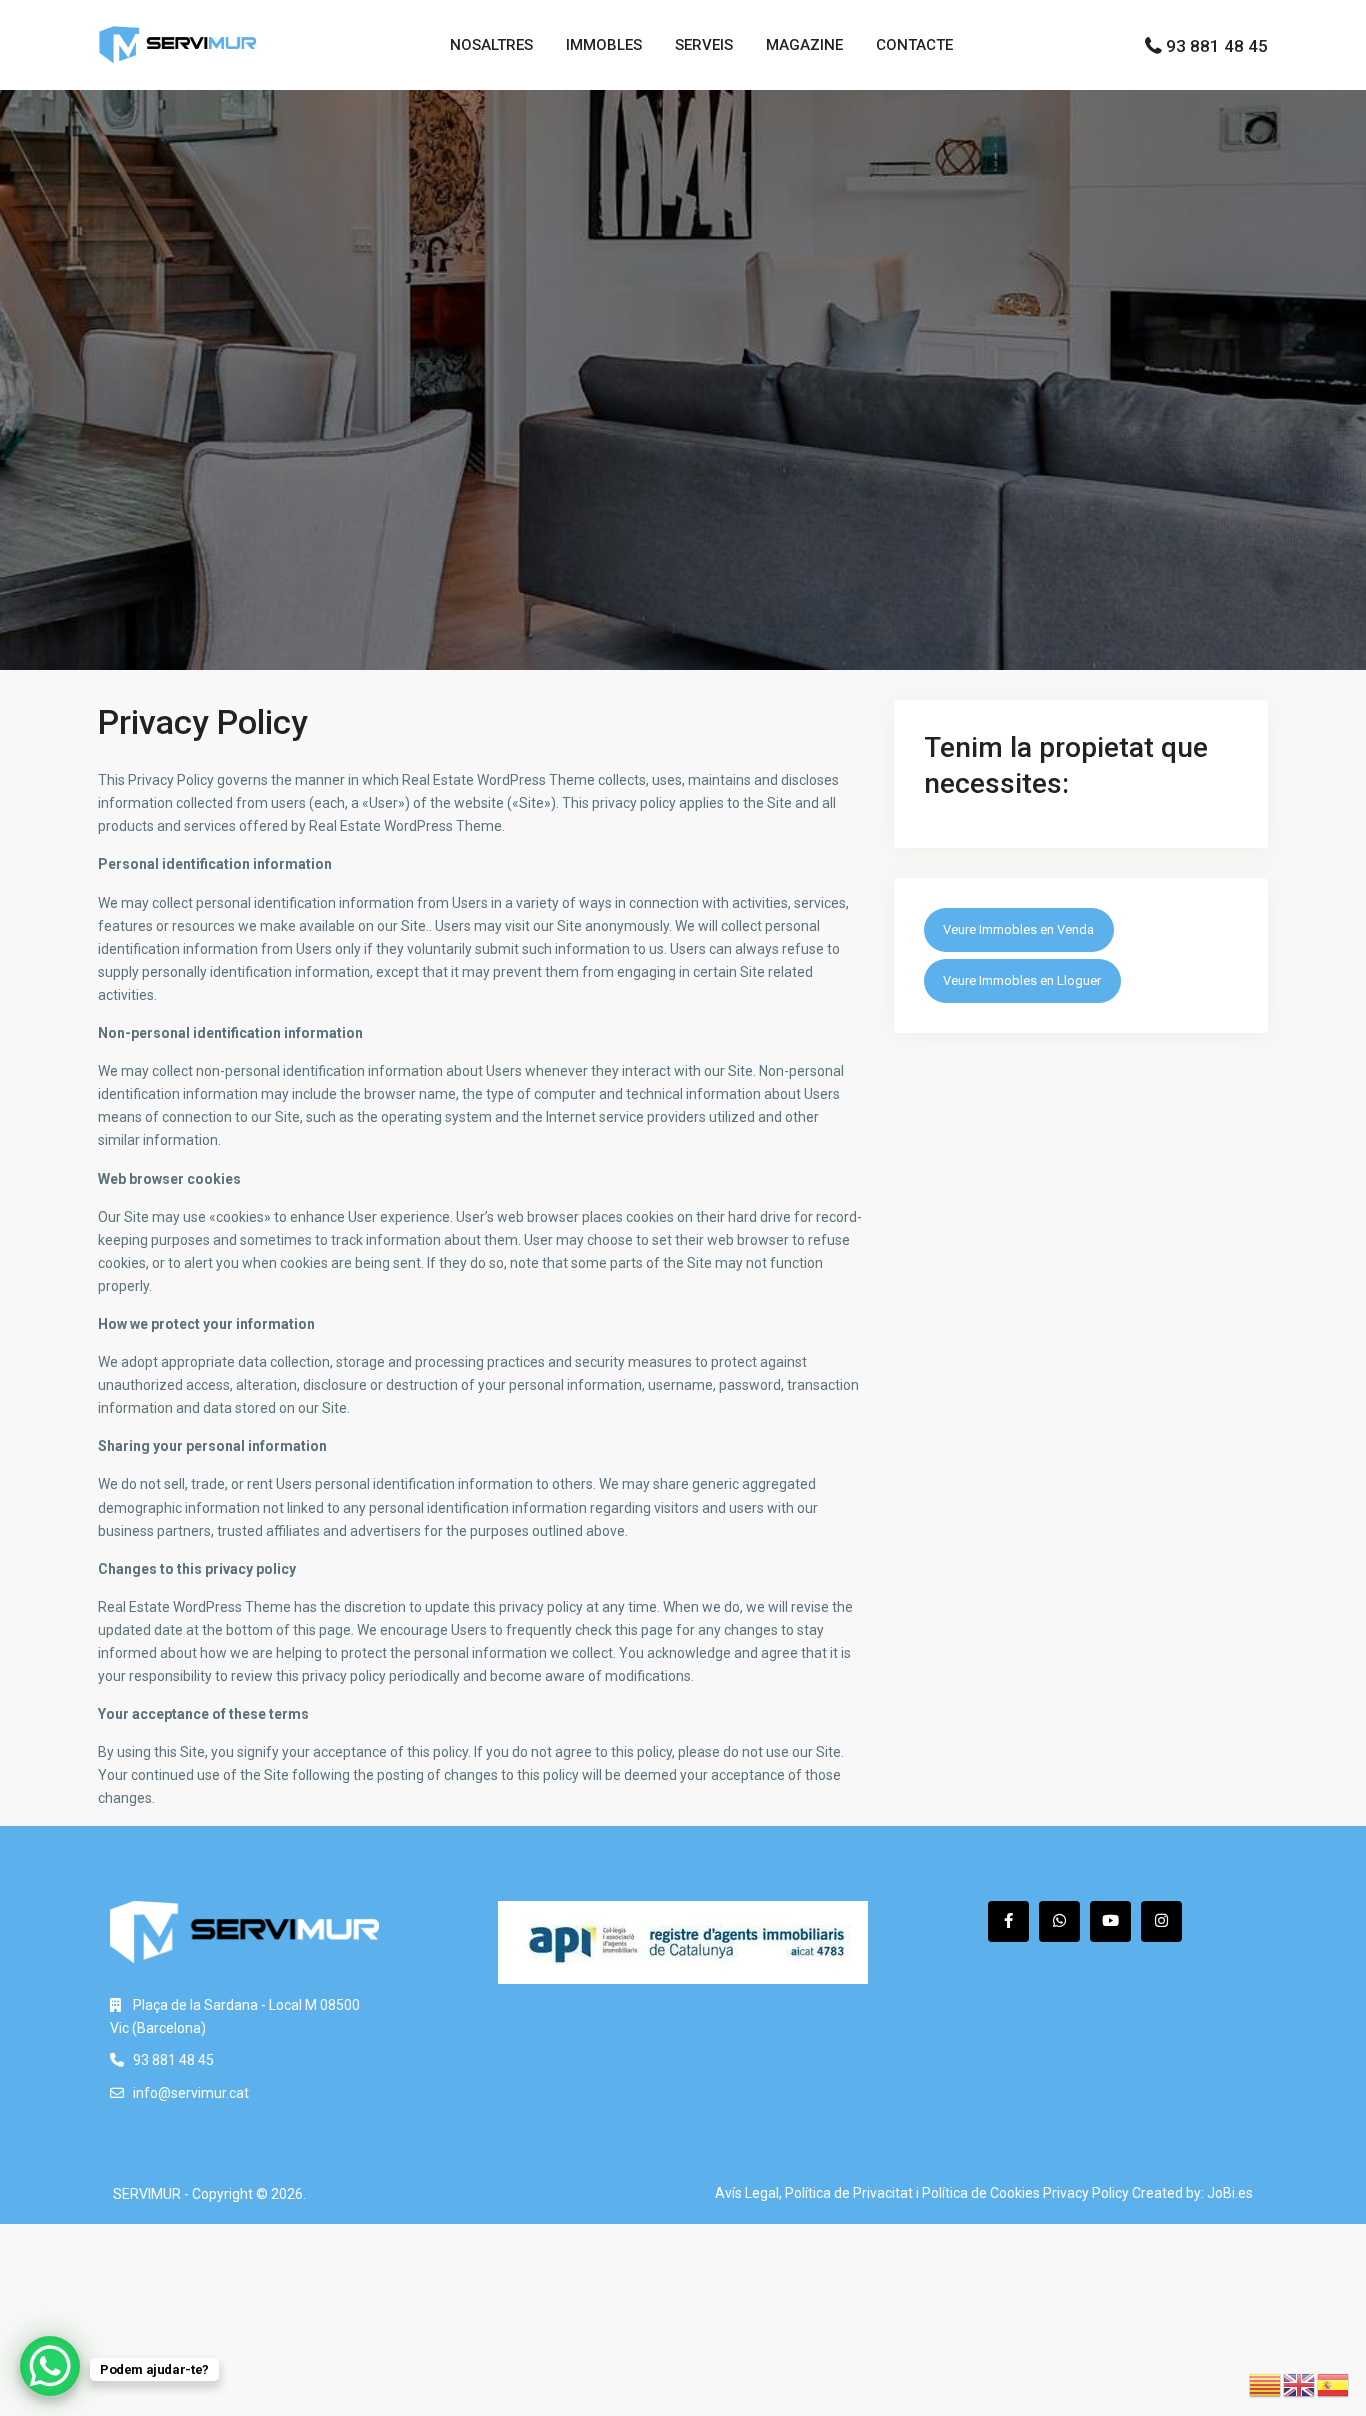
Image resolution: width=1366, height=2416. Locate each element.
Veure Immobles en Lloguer (1022, 980)
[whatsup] (1059, 1921)
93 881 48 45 (1217, 46)
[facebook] (1008, 1921)
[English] (1300, 2384)
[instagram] (1161, 1921)
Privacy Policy (1086, 2193)
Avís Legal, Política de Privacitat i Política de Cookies (877, 2193)
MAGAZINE (804, 45)
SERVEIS (704, 45)
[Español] (1334, 2384)
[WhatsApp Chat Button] (50, 2366)
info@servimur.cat (191, 2093)
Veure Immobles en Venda (1018, 929)
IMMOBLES (604, 45)
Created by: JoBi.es (1192, 2193)
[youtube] (1110, 1921)
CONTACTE (914, 45)
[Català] (1266, 2384)
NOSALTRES (491, 45)
